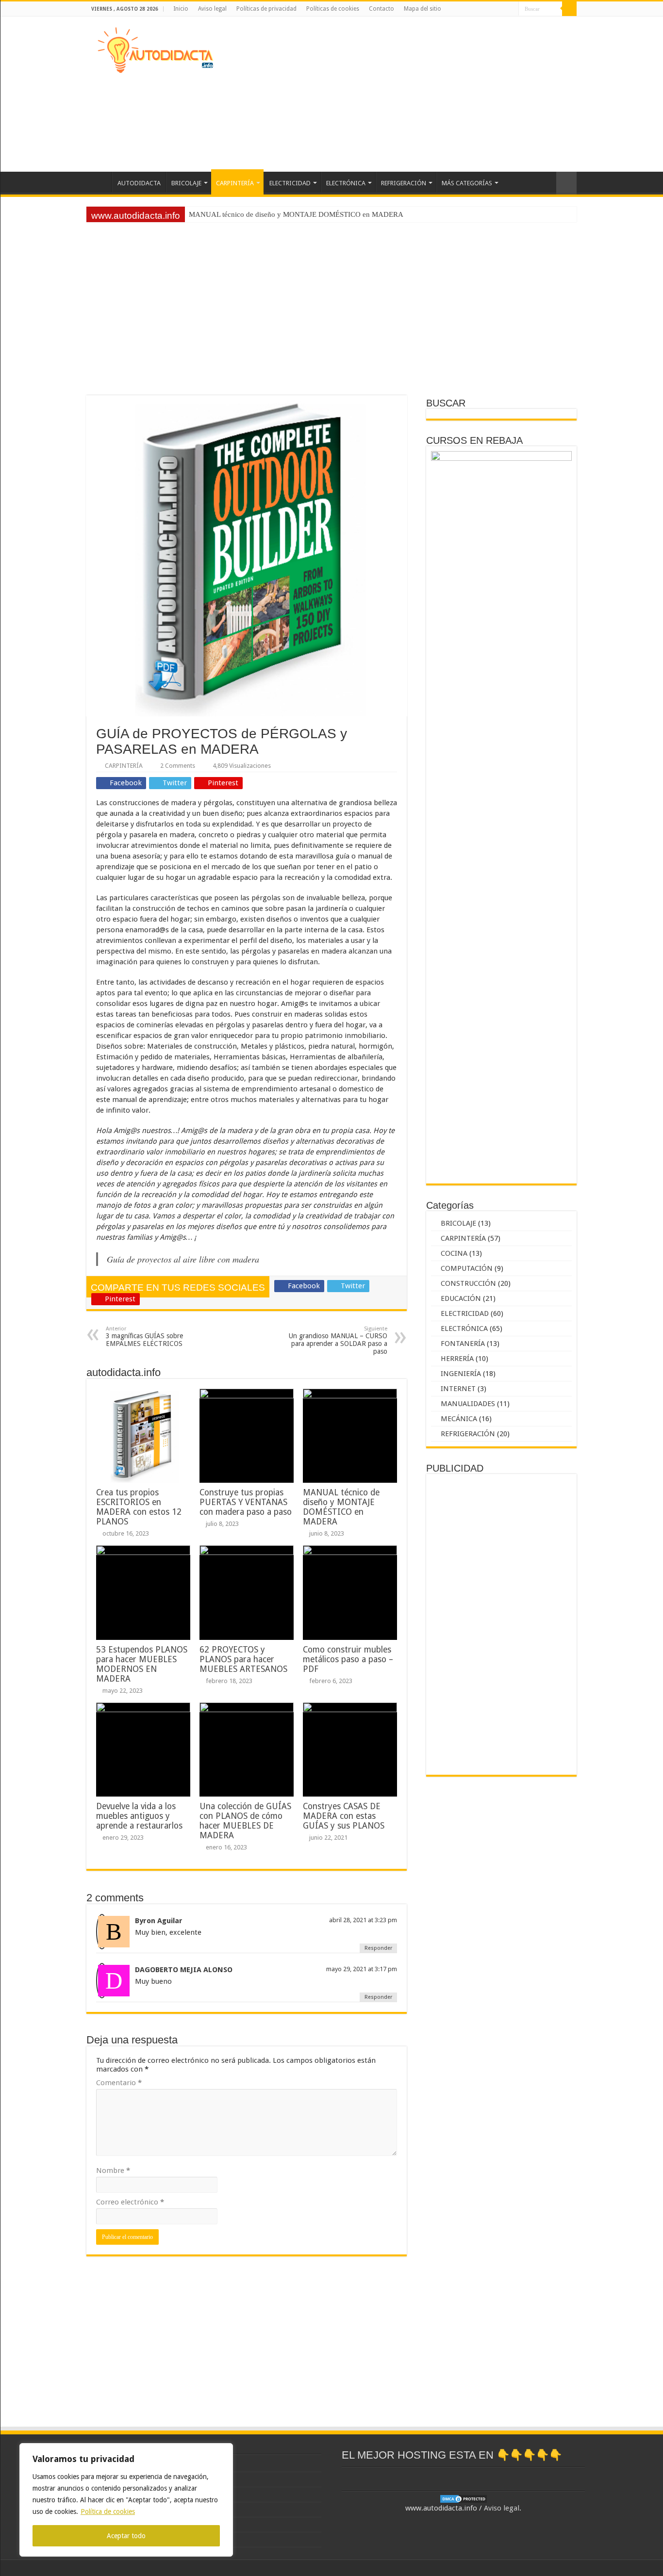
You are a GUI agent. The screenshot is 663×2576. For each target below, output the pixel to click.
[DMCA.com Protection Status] (464, 2498)
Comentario (119, 2083)
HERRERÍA (457, 1359)
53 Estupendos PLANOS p (229, 214)
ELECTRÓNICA (346, 183)
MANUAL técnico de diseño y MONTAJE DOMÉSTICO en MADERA (341, 1507)
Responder (378, 1948)
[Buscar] (569, 9)
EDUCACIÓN (461, 1298)
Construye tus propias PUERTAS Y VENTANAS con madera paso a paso (246, 1502)
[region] (126, 2500)
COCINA (454, 1253)
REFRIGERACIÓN (404, 183)
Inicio (181, 9)
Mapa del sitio (423, 9)
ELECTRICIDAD (290, 183)
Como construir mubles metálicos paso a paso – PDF (348, 1659)
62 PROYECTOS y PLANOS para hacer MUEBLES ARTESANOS (243, 1659)
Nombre (113, 2171)
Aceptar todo (126, 2536)
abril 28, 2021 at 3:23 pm (363, 1920)
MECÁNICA (459, 1419)
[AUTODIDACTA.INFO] (155, 49)
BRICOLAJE (186, 183)
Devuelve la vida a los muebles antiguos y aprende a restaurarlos (139, 1816)
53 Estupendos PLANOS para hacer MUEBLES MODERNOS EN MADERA (142, 1664)
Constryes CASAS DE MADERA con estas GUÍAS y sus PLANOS (344, 1816)
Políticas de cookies (333, 9)
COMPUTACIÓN (467, 1268)
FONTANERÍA (463, 1344)
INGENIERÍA (461, 1374)
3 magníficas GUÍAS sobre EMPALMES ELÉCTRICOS (144, 1337)
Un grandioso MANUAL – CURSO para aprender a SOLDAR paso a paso (338, 1340)
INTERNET (458, 1389)
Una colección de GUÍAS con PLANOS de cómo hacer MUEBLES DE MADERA (245, 1821)
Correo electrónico (130, 2202)
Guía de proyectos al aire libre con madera (183, 1259)
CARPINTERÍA (235, 183)
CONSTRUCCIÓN (468, 1283)
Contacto (381, 9)
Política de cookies (108, 2511)
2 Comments (178, 766)
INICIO (99, 182)
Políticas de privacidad (266, 9)
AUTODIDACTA (139, 183)
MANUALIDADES (468, 1404)
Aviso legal (212, 9)
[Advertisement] (393, 94)
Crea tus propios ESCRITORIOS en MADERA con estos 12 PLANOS (139, 1507)
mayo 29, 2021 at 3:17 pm (362, 1969)
